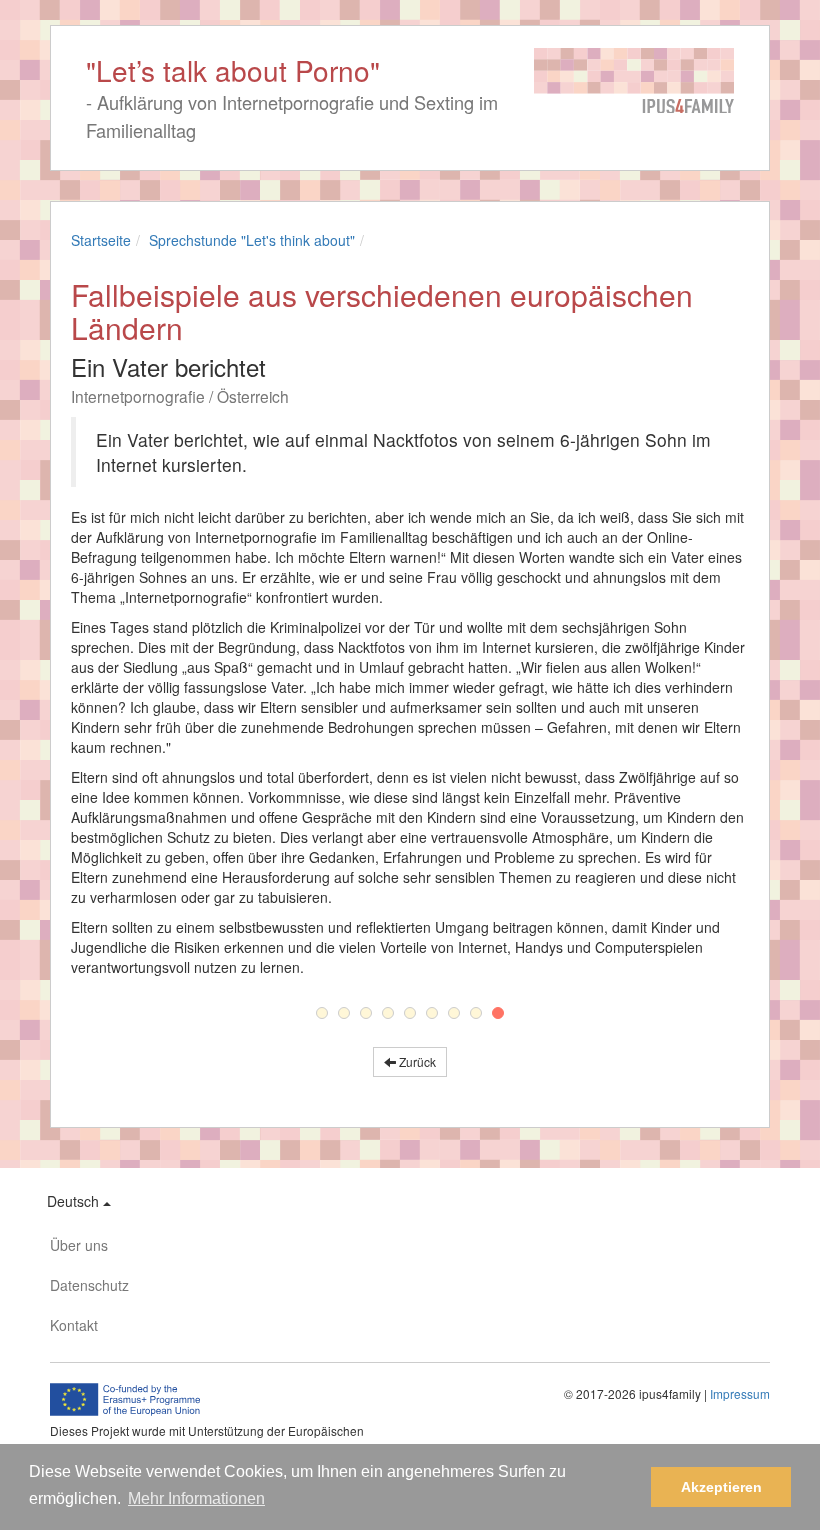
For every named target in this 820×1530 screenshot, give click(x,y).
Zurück (416, 1061)
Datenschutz (89, 1285)
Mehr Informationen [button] (196, 1498)
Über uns (79, 1245)
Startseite (101, 240)
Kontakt (74, 1325)
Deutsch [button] (75, 1201)
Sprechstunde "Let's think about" (252, 240)
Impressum (740, 1393)
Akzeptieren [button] (721, 1487)
